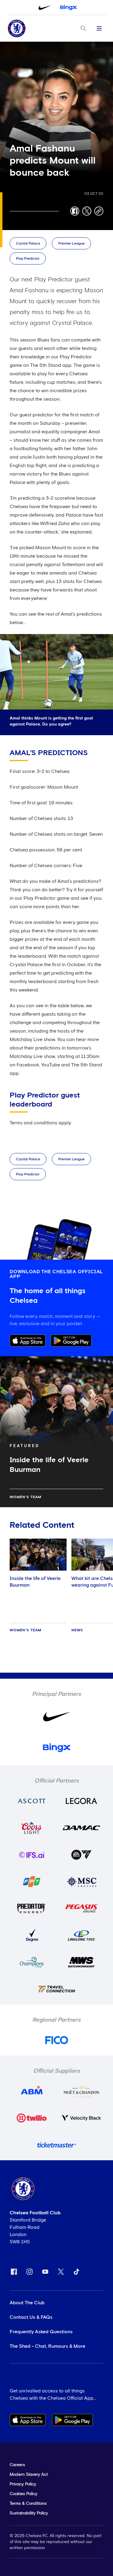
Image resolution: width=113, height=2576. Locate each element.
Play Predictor (28, 259)
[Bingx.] (68, 8)
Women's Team (25, 1497)
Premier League (71, 244)
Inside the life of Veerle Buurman (35, 1582)
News (77, 1630)
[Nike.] (45, 8)
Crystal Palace (28, 244)
